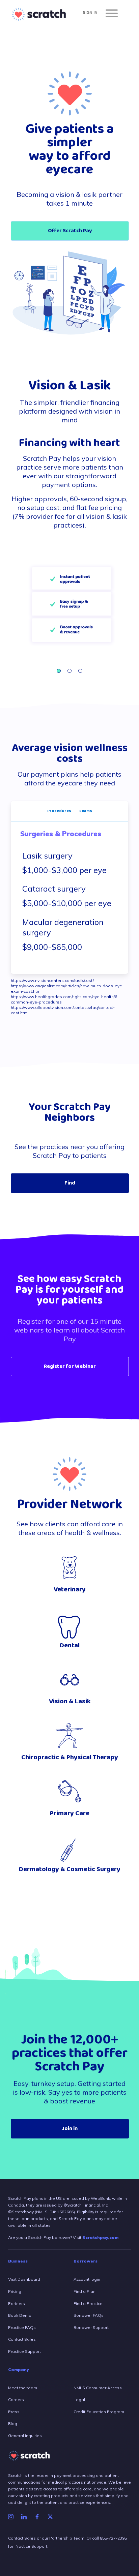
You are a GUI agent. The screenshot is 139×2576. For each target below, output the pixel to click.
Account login (87, 2279)
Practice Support (24, 2351)
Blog (13, 2423)
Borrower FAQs (89, 2315)
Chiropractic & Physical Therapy (70, 1757)
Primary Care (70, 1813)
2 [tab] (69, 671)
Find (70, 1183)
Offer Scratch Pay (70, 231)
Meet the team (23, 2388)
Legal (79, 2400)
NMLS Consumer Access (98, 2388)
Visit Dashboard (24, 2279)
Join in (70, 2129)
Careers (16, 2400)
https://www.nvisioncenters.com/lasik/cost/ (52, 980)
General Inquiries (25, 2436)
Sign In (90, 12)
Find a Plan (85, 2291)
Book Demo (20, 2315)
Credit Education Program (99, 2412)
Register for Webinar (70, 1367)
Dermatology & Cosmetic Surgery (70, 1869)
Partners (17, 2303)
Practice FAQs (22, 2327)
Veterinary (70, 1590)
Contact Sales (22, 2339)
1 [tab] (59, 671)
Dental (70, 1645)
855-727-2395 (113, 2538)
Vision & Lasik (70, 1701)
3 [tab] (80, 671)
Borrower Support (91, 2327)
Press (14, 2412)
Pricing (15, 2291)
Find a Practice (88, 2303)
